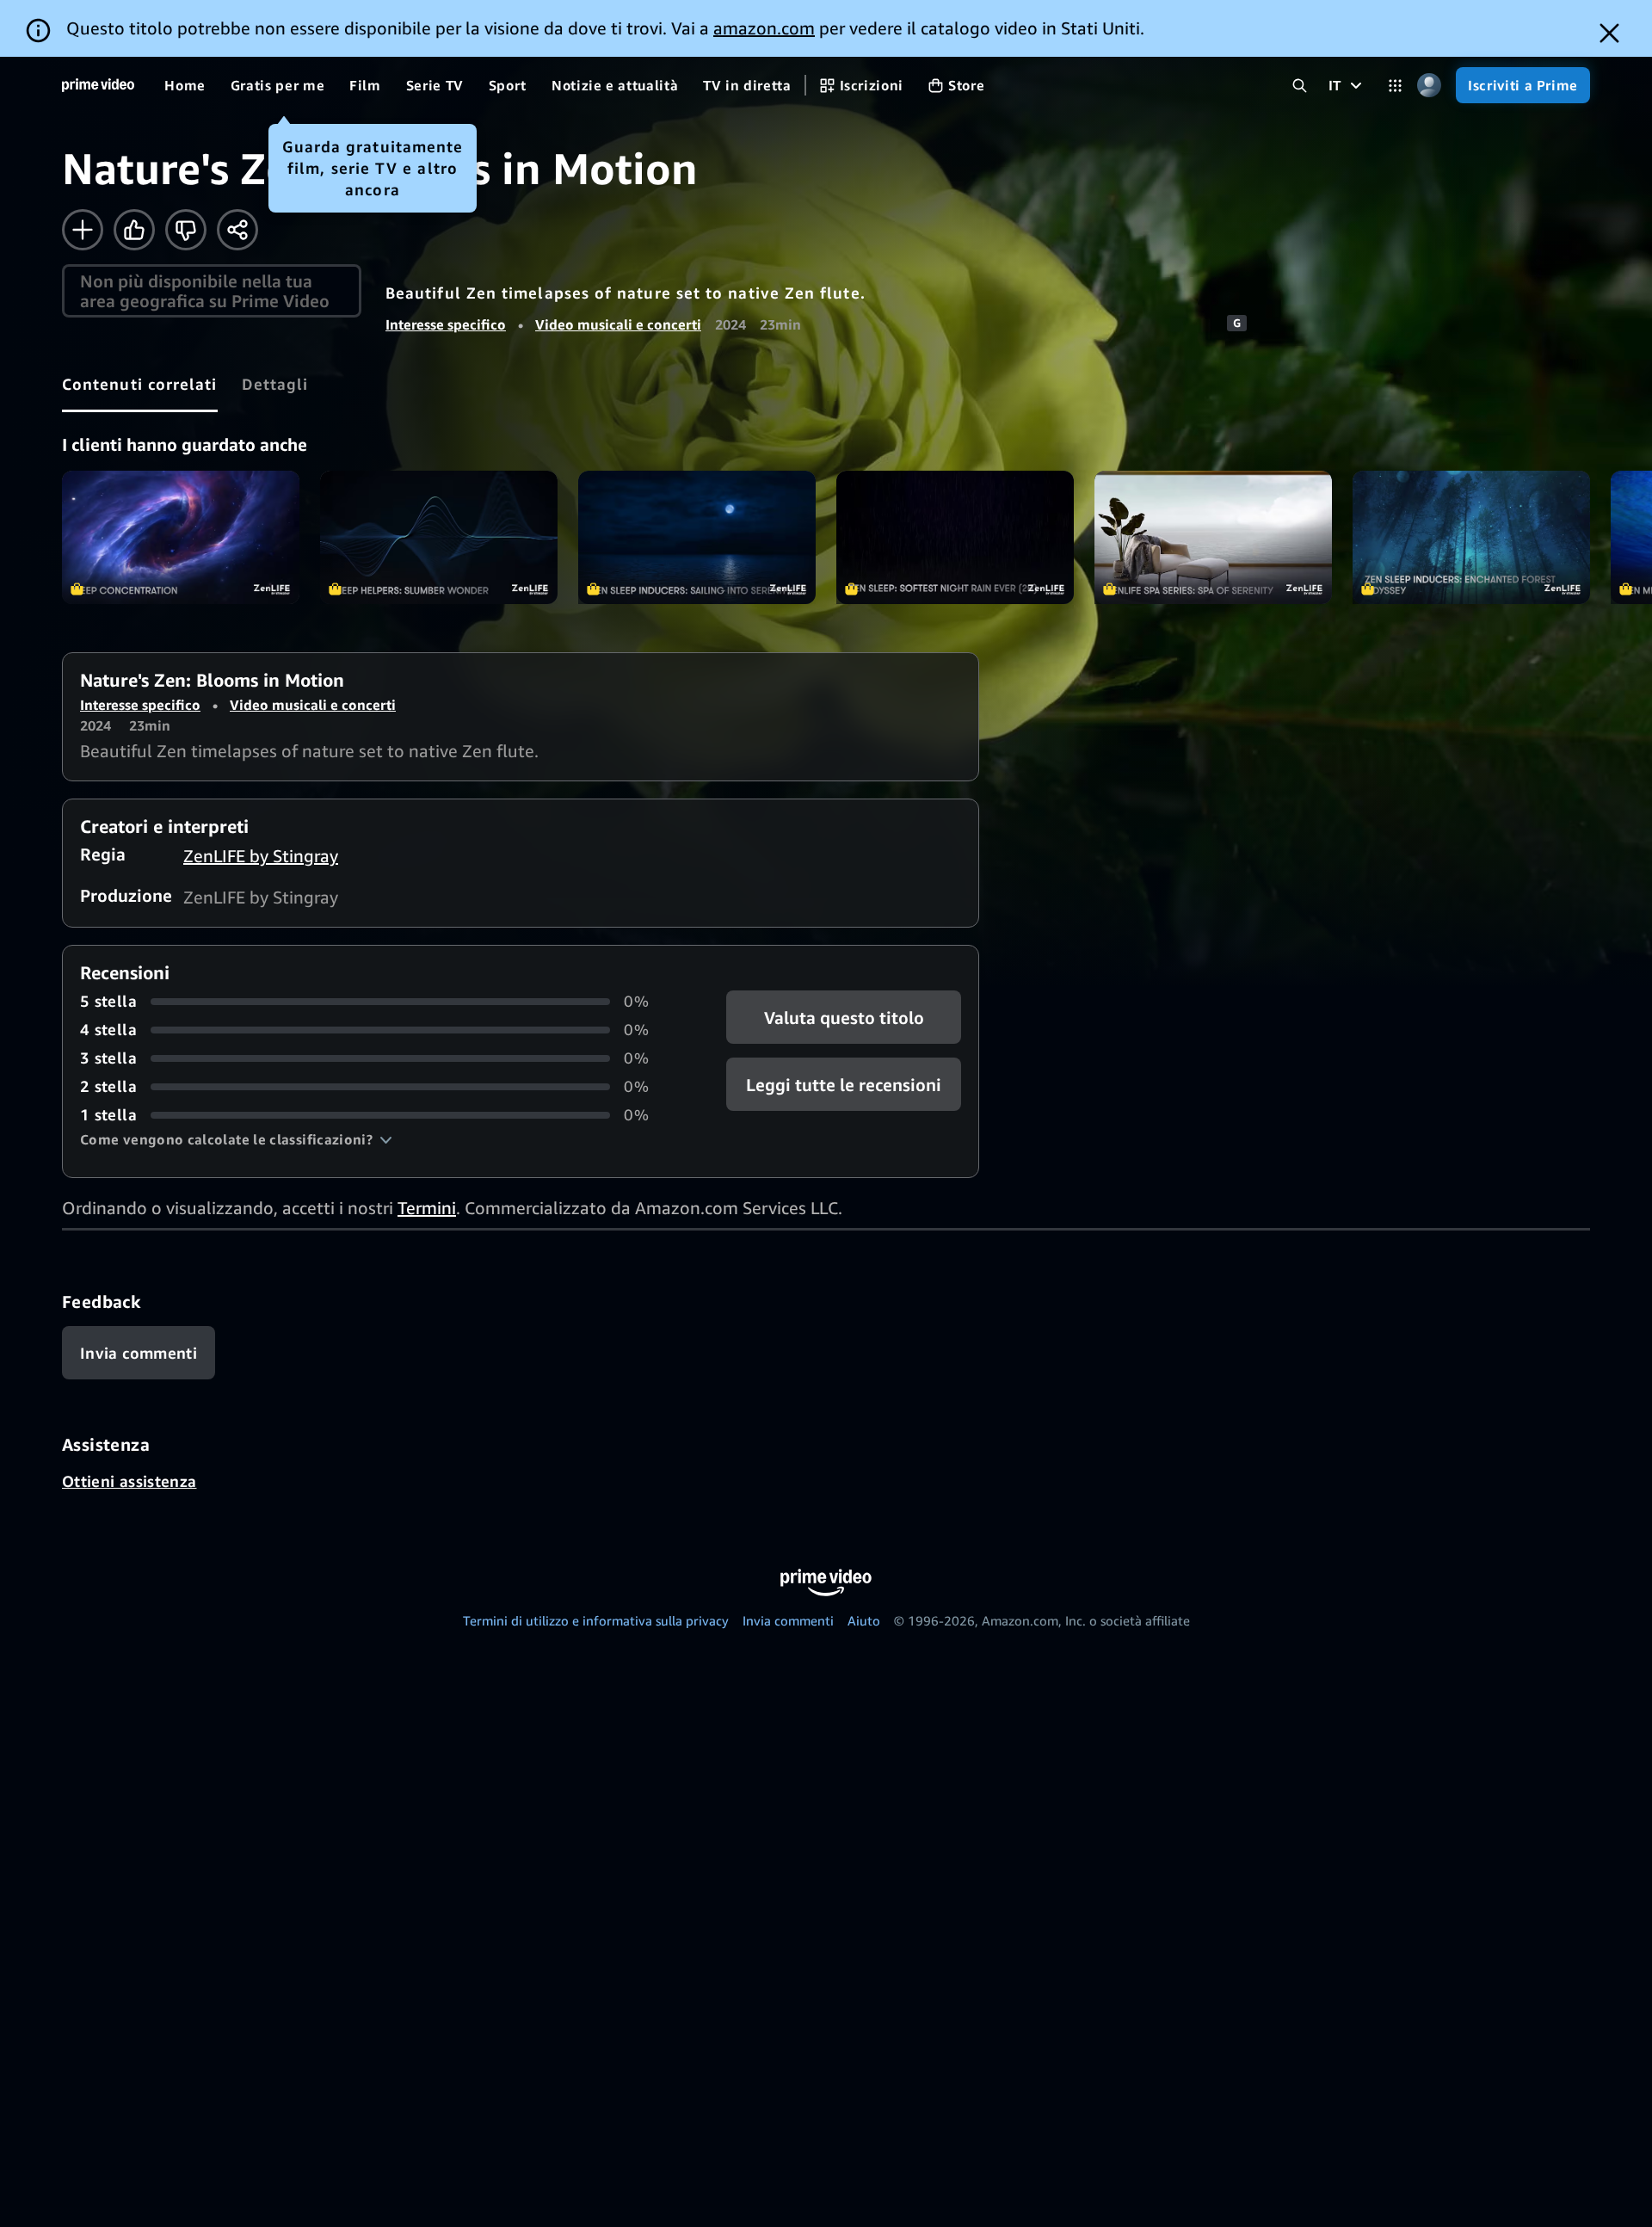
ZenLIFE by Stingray (261, 856)
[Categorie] (1395, 86)
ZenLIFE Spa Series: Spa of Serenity (1213, 537)
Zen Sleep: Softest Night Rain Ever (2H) (955, 537)
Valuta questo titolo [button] (843, 1018)
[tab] (140, 384)
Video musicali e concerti (618, 324)
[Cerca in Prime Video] (1300, 86)
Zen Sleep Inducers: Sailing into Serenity (697, 537)
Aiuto (864, 1620)
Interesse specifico (446, 324)
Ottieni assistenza (129, 1481)
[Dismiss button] (1609, 33)
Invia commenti (788, 1620)
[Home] (98, 85)
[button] (236, 1139)
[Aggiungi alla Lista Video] (83, 230)
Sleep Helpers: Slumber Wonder (439, 537)
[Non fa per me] (186, 230)
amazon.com (764, 28)
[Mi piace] (134, 230)
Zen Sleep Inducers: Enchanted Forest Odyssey (1471, 537)
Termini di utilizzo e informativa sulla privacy (596, 1620)
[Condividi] (237, 230)
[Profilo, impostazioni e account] (1429, 86)
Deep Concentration (181, 537)
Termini (427, 1208)
